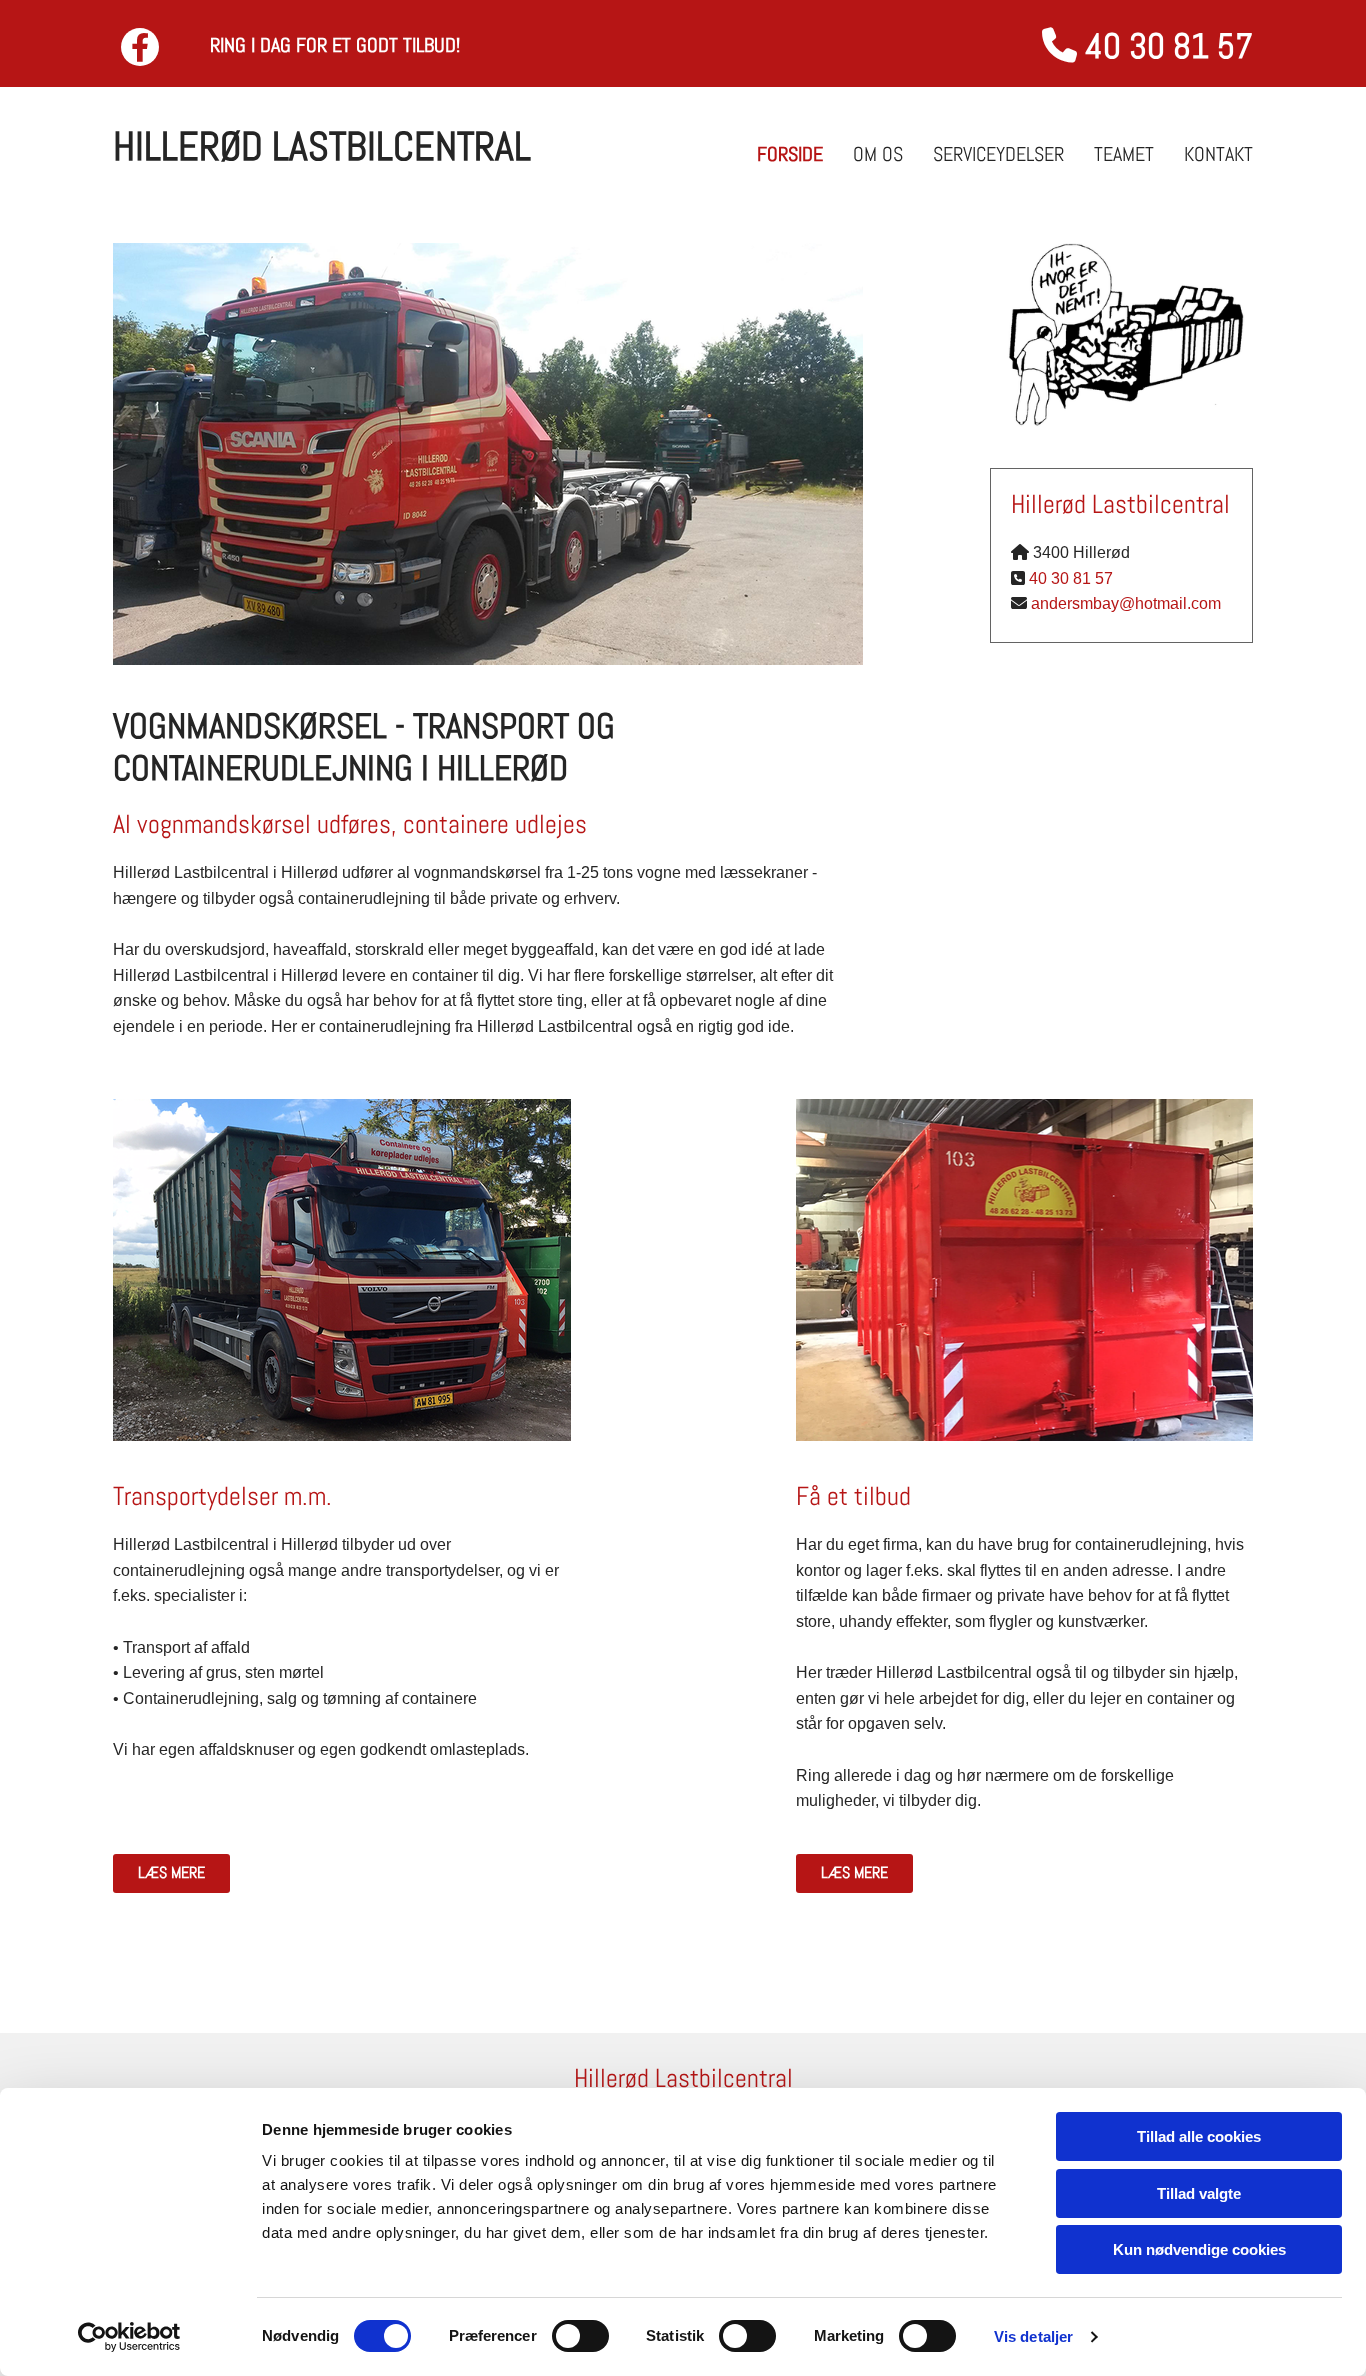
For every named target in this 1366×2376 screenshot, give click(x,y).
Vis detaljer (1033, 2336)
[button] (171, 1873)
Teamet (1124, 154)
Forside (790, 154)
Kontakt (1218, 154)
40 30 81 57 (1071, 578)
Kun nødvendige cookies (1199, 2249)
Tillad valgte (1199, 2193)
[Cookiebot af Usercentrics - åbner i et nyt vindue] (129, 2337)
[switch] (580, 2336)
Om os (878, 154)
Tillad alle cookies (1199, 2136)
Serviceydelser (998, 154)
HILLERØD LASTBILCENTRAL (322, 146)
